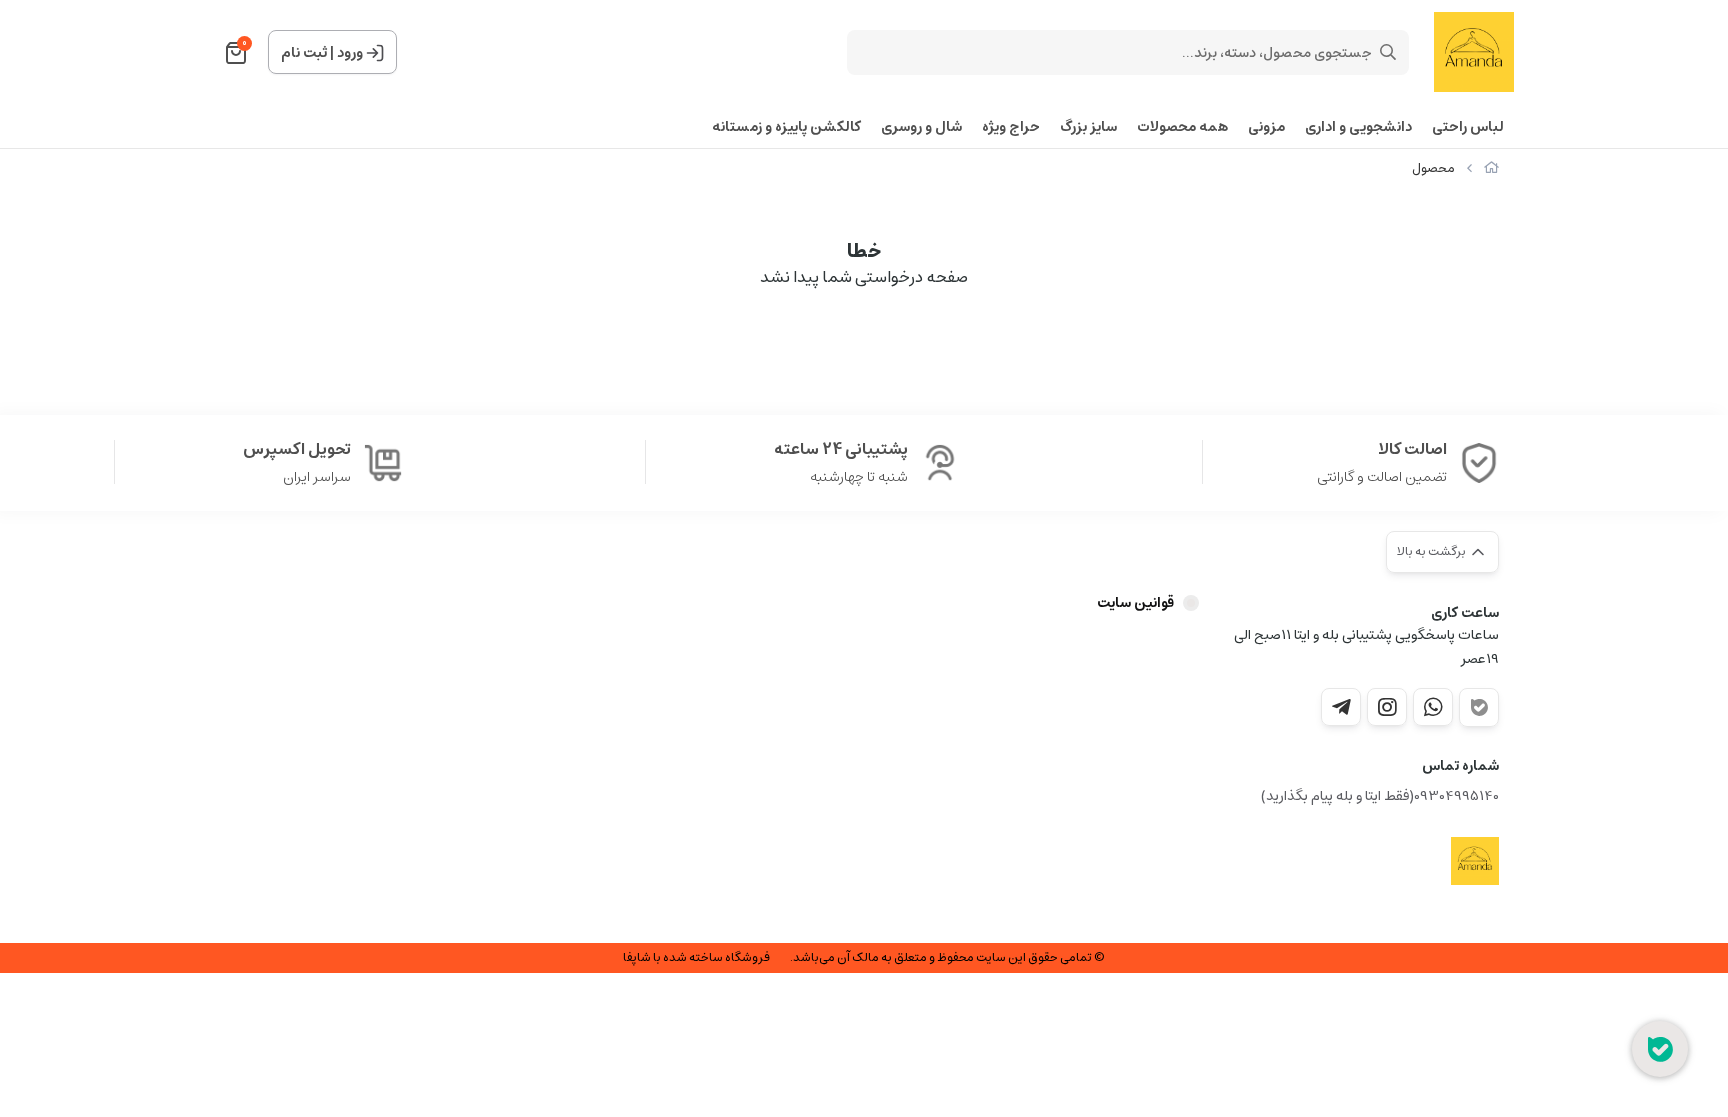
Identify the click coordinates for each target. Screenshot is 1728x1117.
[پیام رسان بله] (1479, 707)
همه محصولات (1182, 127)
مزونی (1266, 127)
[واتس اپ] (1433, 707)
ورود (350, 53)
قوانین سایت (1135, 603)
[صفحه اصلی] (1491, 168)
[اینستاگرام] (1387, 707)
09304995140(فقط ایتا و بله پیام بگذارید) (1380, 796)
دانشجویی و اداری (1358, 127)
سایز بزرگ (1088, 127)
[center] (1388, 52)
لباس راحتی (1468, 127)
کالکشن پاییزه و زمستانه (786, 127)
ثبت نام (304, 53)
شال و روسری (921, 127)
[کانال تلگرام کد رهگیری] (1341, 707)
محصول (1433, 168)
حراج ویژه (1011, 127)
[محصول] (1475, 861)
